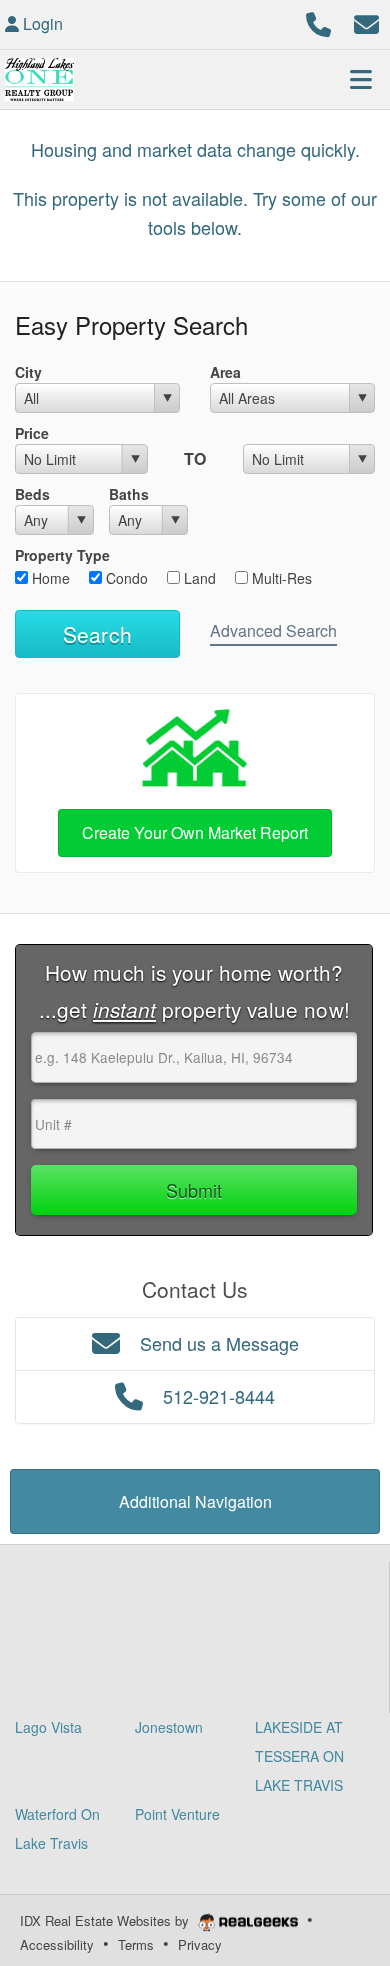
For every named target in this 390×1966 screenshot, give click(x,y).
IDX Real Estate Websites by (106, 1920)
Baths (129, 494)
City (28, 372)
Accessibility (57, 1944)
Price (32, 433)
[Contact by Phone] (318, 21)
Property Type (62, 555)
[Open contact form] (366, 21)
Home (49, 578)
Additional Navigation (195, 1501)
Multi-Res (280, 578)
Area (225, 372)
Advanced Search (273, 630)
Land (198, 578)
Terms (136, 1944)
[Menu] (361, 79)
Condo (125, 578)
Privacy (200, 1944)
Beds (32, 494)
